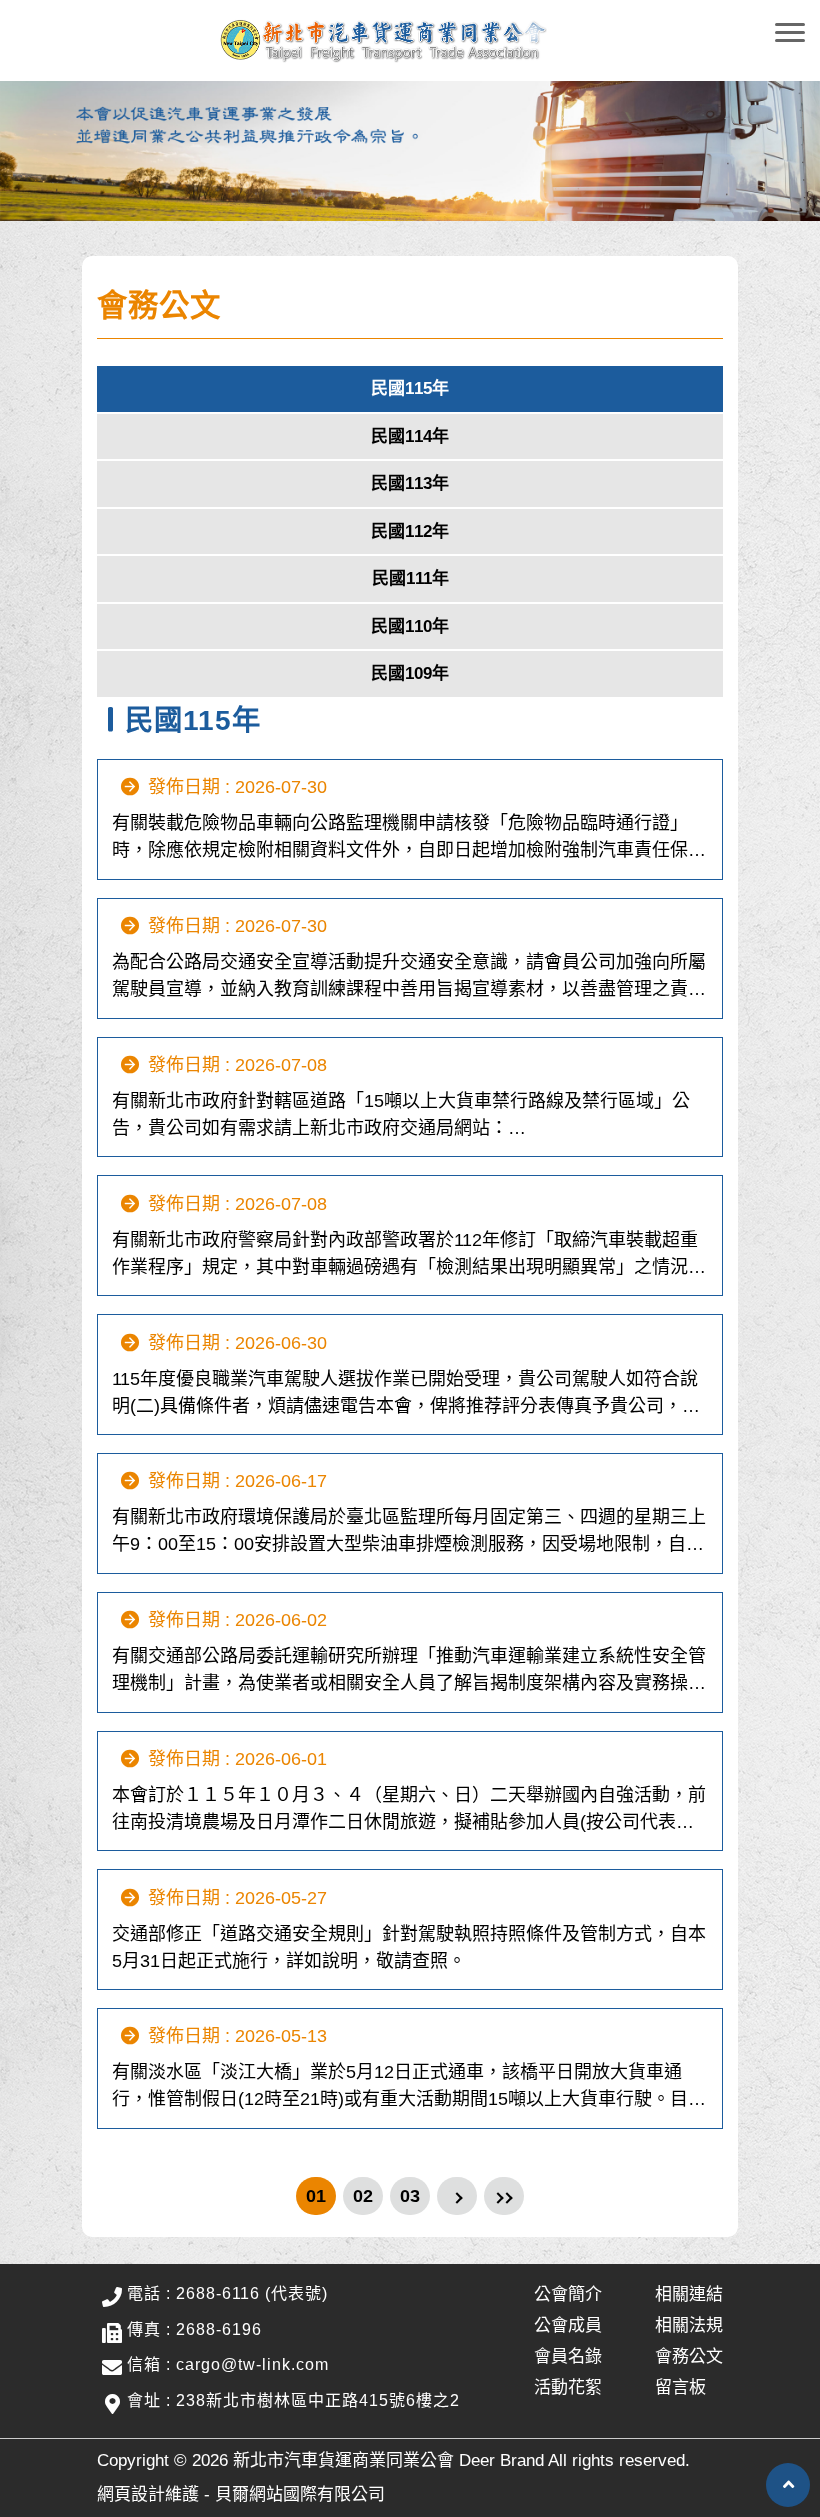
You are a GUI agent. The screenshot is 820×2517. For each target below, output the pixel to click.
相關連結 (689, 2294)
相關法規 (689, 2325)
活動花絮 (568, 2387)
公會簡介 (568, 2294)
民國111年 (410, 578)
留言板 (680, 2387)
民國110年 (410, 626)
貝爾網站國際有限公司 (300, 2494)
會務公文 (689, 2356)
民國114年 (410, 436)
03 (410, 2196)
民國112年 (410, 531)
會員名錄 (568, 2356)
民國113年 (410, 483)
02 (363, 2196)
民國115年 (410, 388)
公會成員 (568, 2325)
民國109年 (410, 673)
